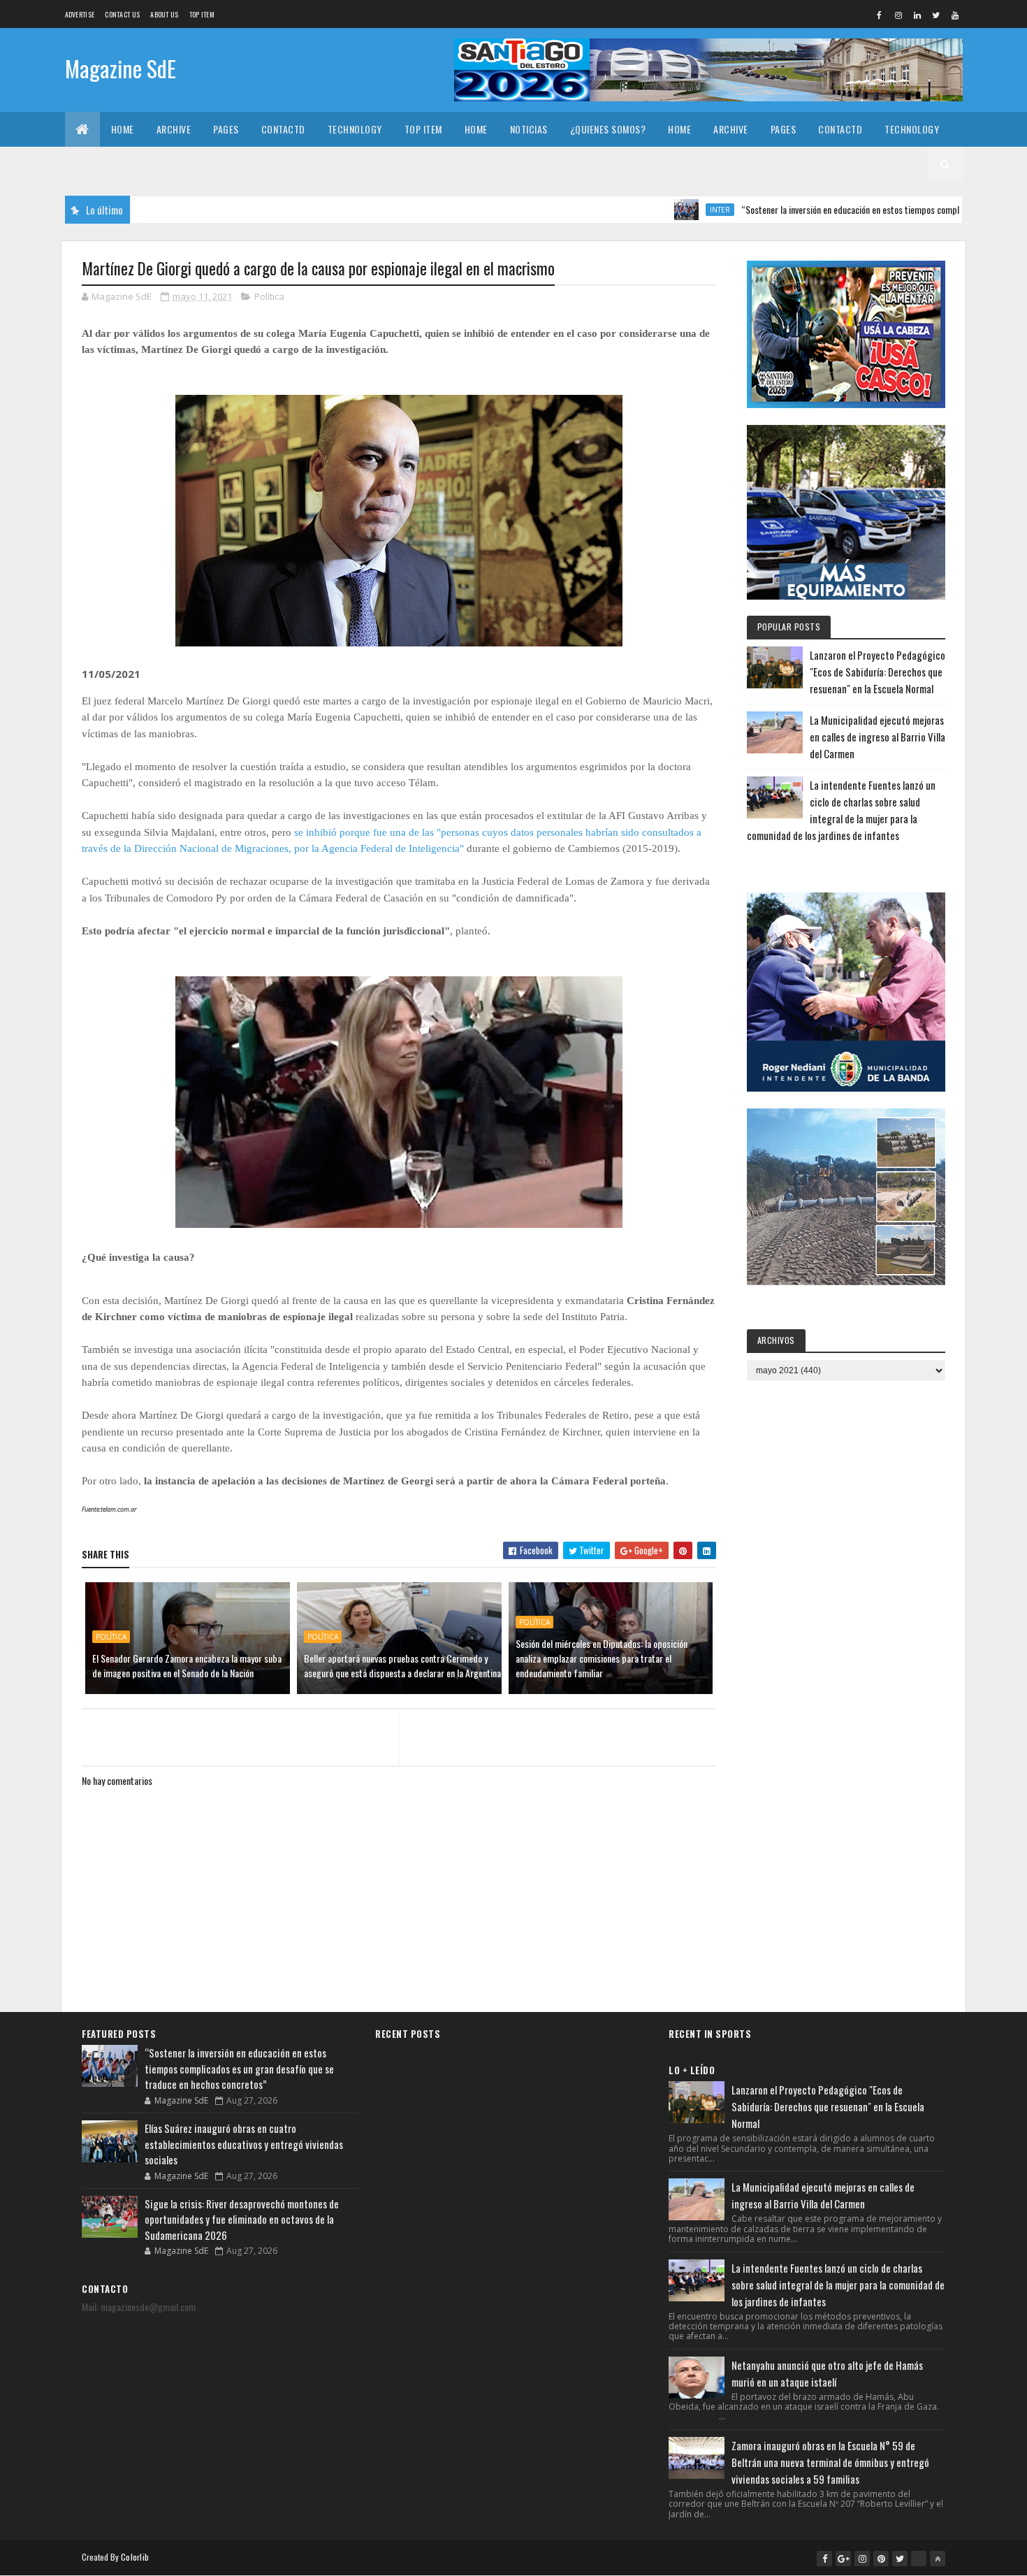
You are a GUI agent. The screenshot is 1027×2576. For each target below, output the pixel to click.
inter (657, 210)
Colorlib (135, 2557)
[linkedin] (917, 15)
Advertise (80, 14)
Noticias (529, 129)
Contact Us (122, 14)
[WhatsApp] (919, 2559)
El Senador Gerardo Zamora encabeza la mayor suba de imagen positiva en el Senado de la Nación (187, 1665)
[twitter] (936, 15)
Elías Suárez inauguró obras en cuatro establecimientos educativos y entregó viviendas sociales (244, 2144)
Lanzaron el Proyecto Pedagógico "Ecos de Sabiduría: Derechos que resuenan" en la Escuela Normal (877, 672)
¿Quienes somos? (608, 129)
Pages (226, 129)
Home (123, 129)
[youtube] (955, 15)
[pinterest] (881, 2559)
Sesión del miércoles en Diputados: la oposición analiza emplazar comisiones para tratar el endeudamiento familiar (602, 1658)
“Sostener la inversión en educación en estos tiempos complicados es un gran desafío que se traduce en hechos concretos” (239, 2068)
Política (269, 296)
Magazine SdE (121, 68)
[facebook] (880, 15)
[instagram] (898, 15)
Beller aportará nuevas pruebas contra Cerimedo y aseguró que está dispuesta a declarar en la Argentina (402, 1665)
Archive (174, 129)
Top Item (202, 14)
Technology (355, 129)
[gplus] (843, 2559)
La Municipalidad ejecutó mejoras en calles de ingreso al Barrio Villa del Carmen (877, 737)
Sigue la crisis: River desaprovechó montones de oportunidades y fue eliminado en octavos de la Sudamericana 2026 (242, 2219)
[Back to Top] (938, 2559)
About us (164, 14)
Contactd (283, 129)
